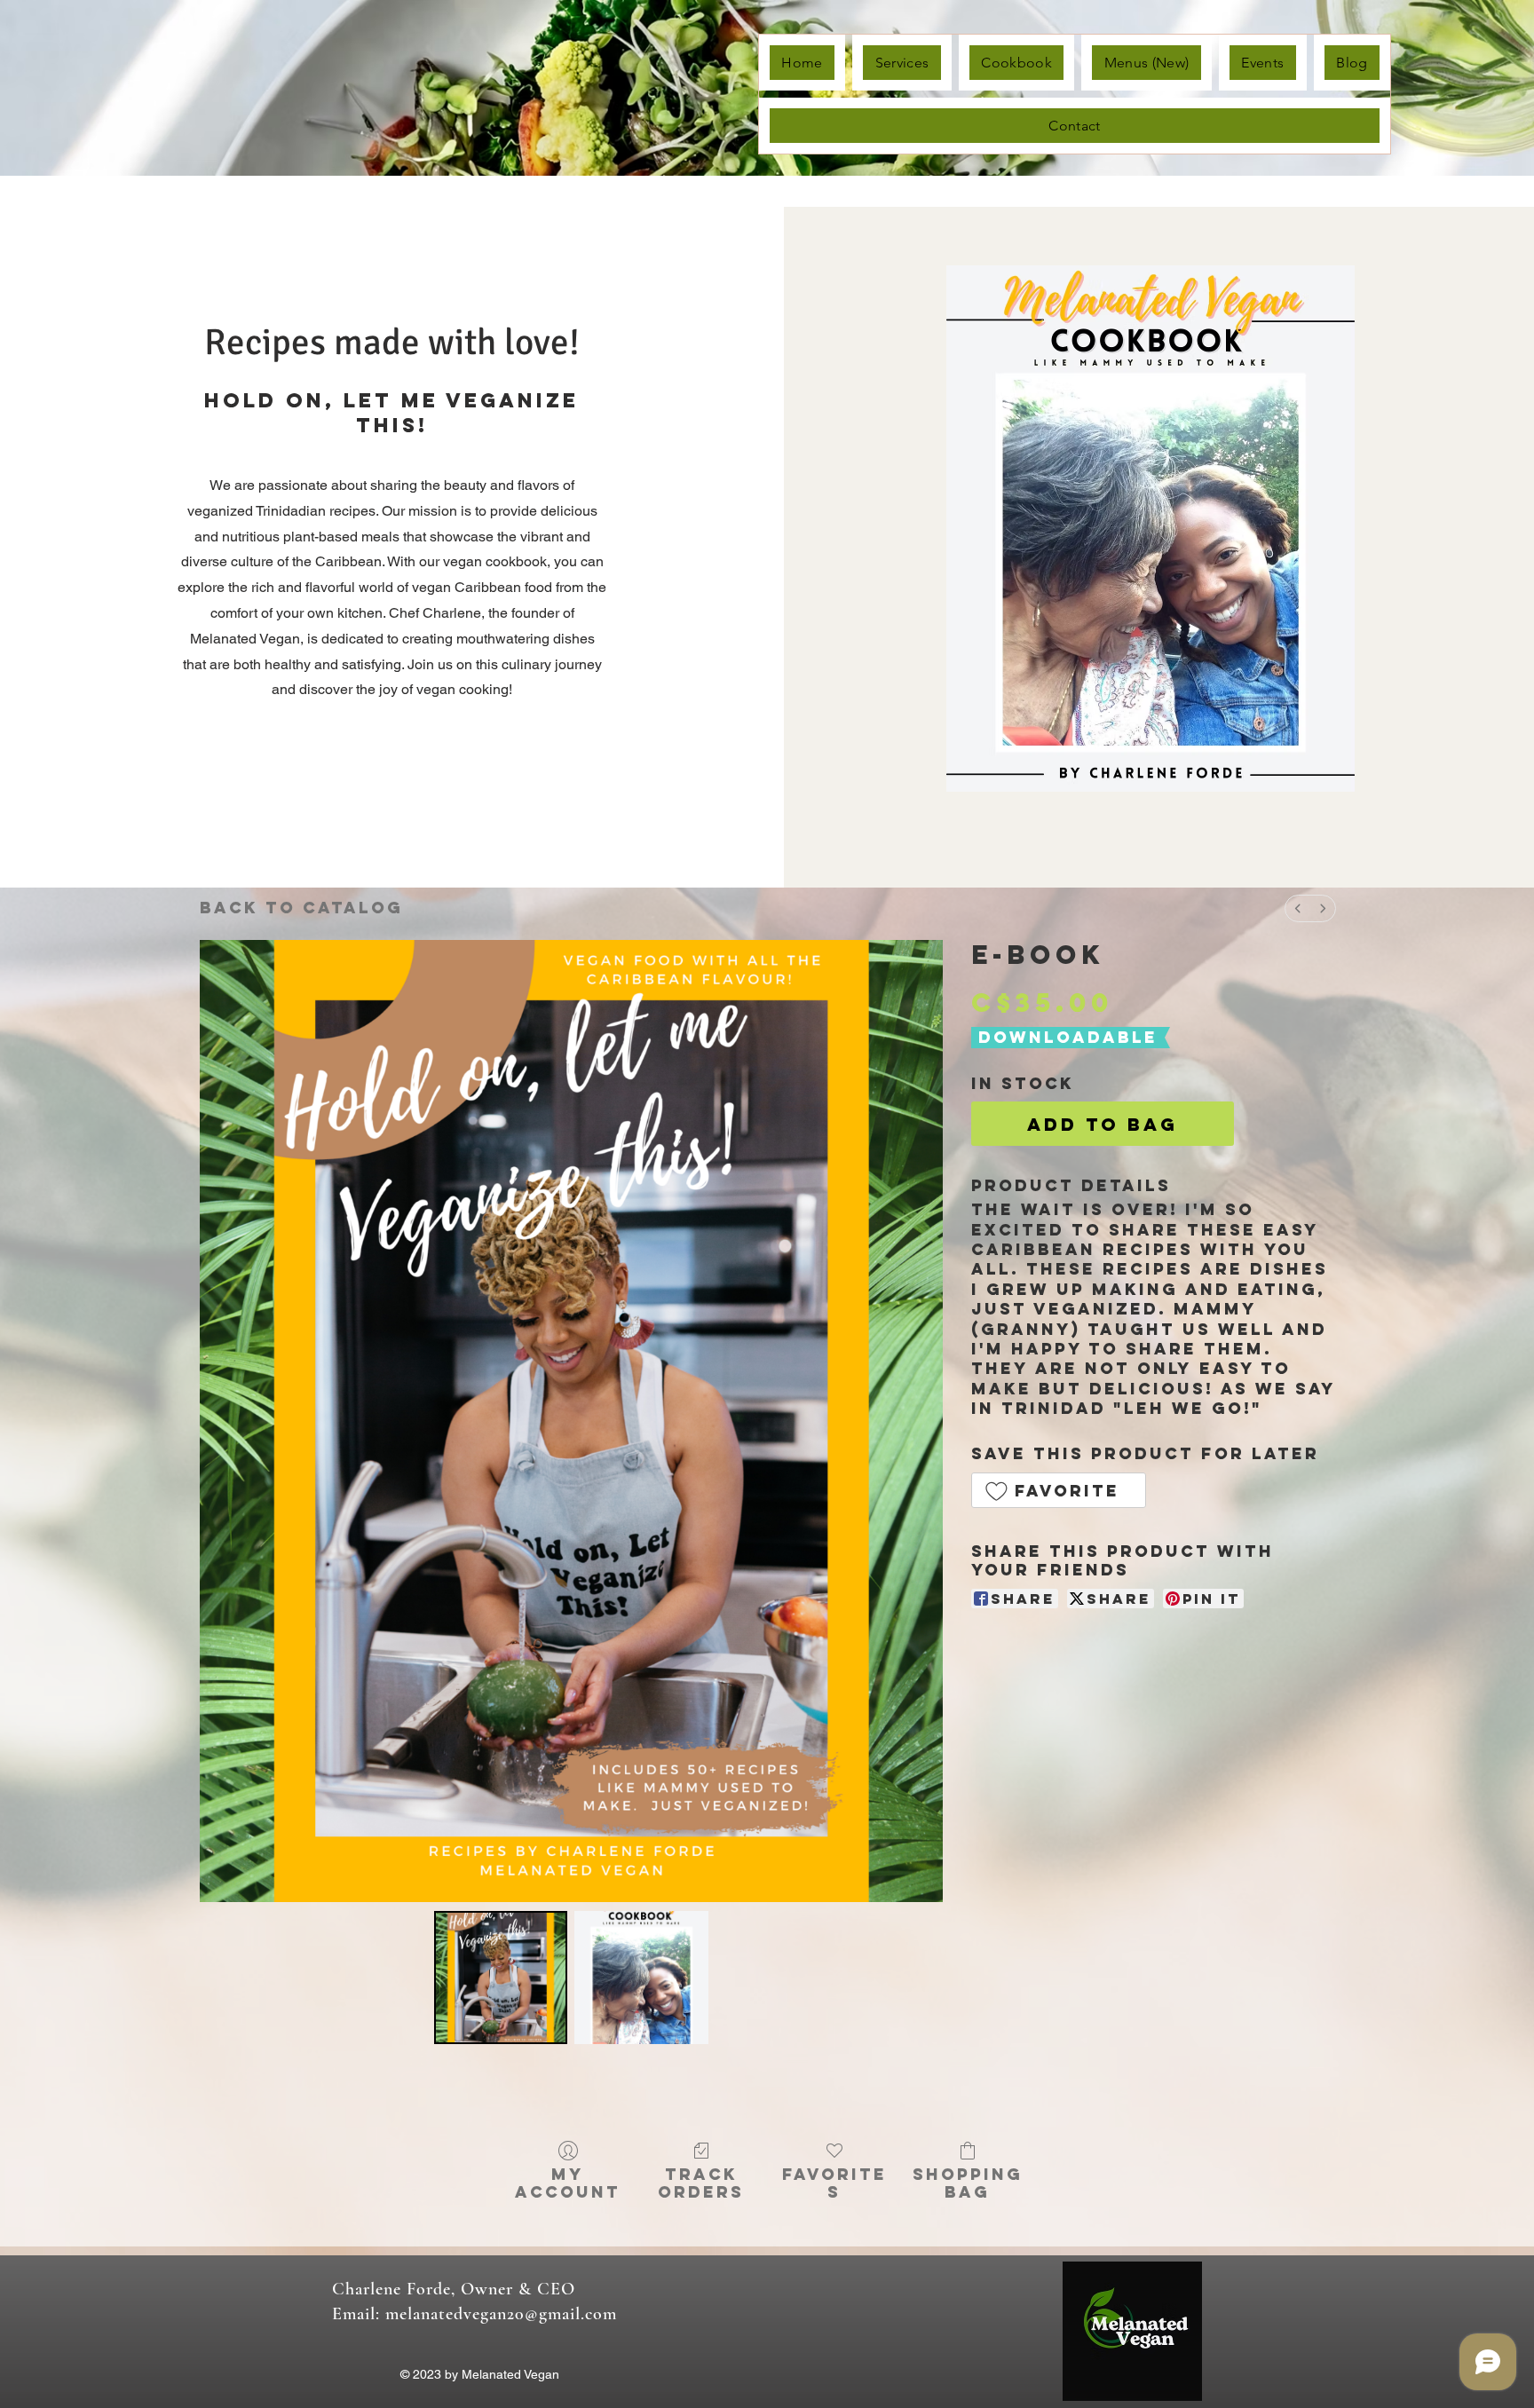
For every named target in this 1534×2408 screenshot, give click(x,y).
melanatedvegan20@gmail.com (501, 2314)
